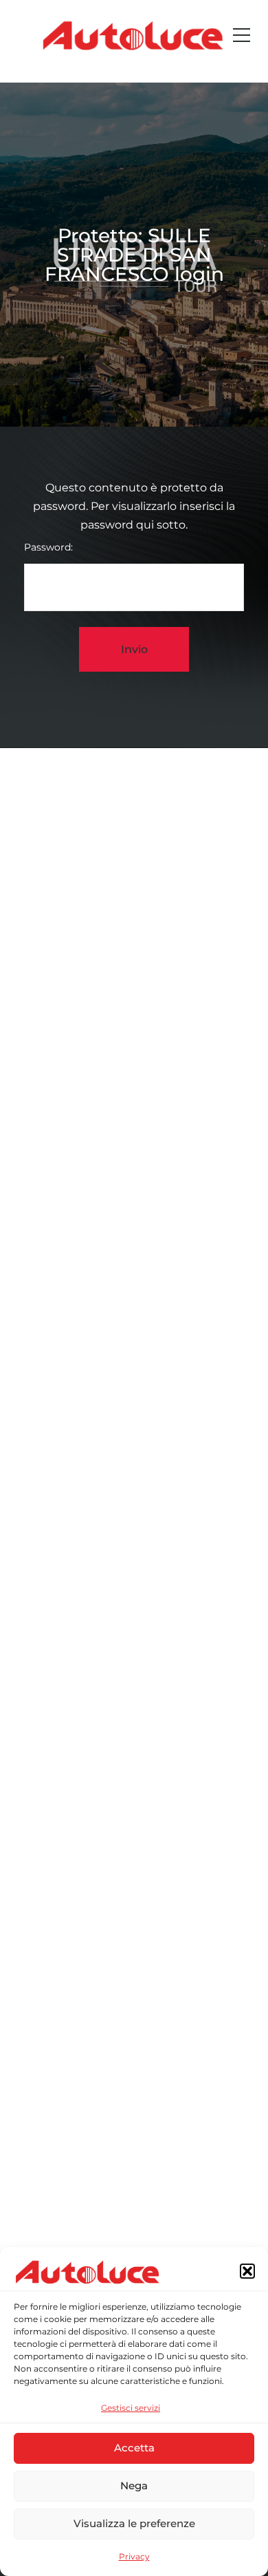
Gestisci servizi (131, 2408)
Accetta (134, 2448)
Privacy (134, 2556)
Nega (134, 2485)
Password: (48, 547)
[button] (247, 2271)
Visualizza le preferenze (134, 2523)
